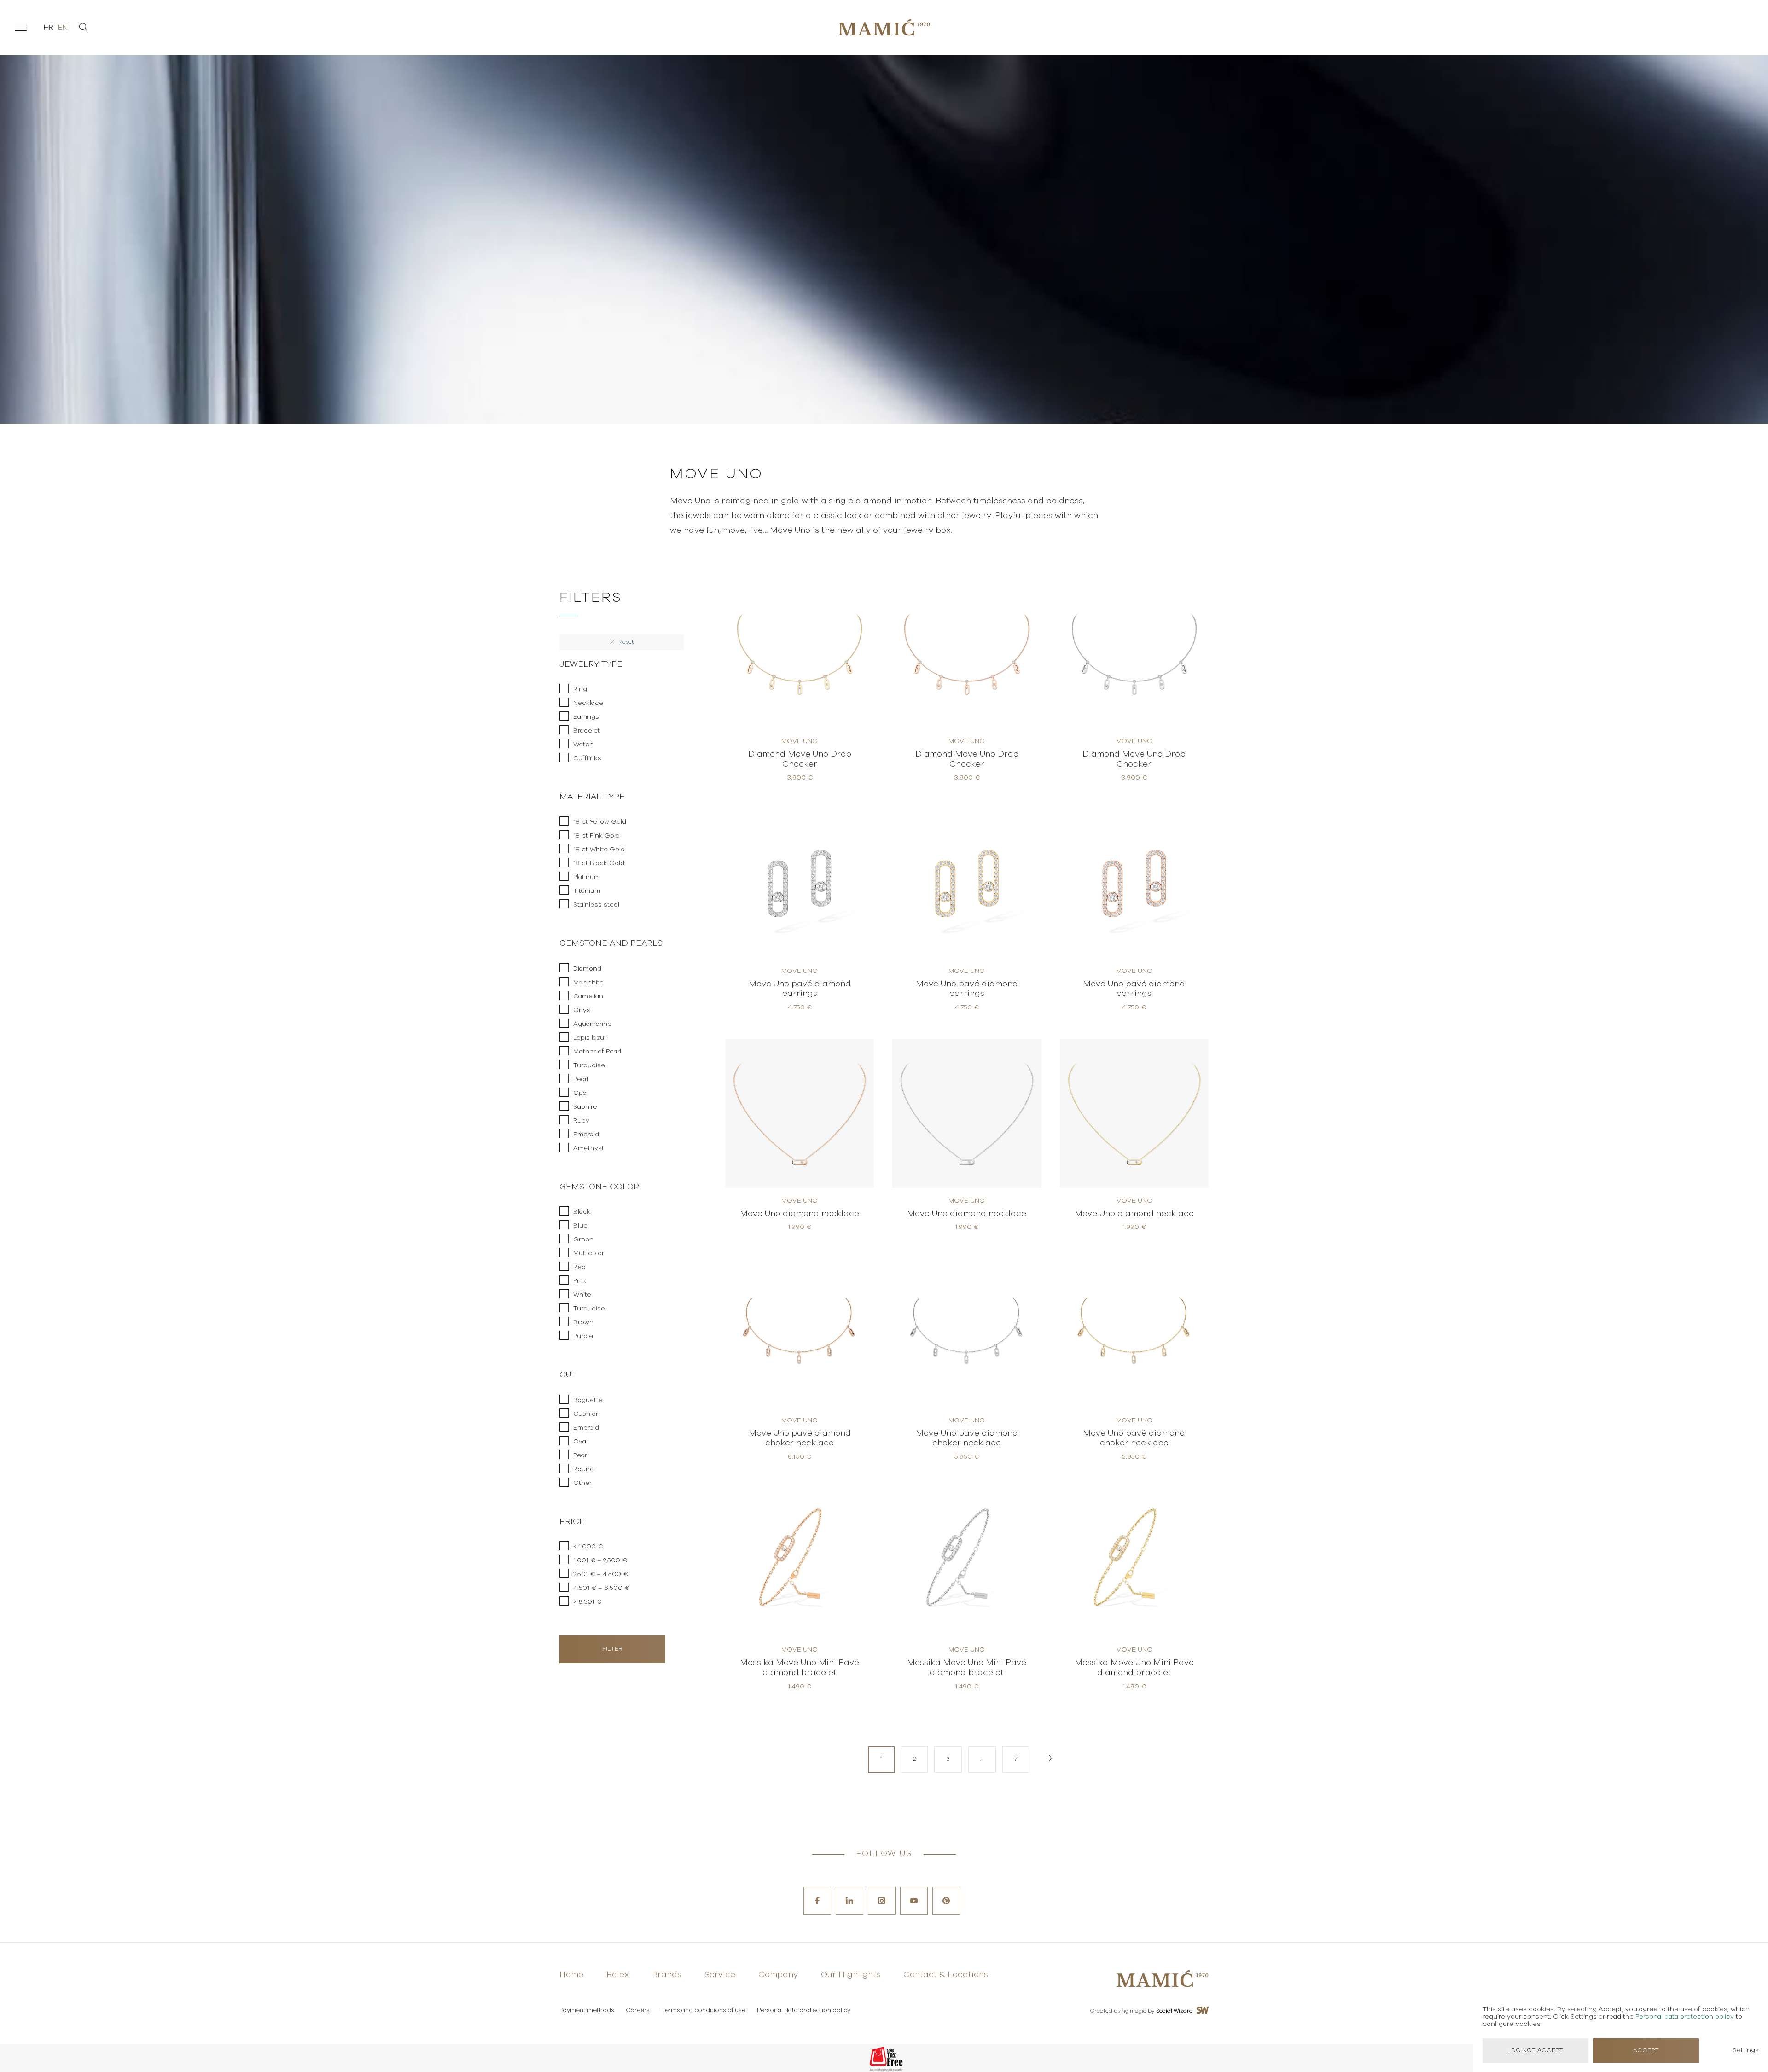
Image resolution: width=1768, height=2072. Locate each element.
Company (778, 1975)
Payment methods (587, 2011)
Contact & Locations (946, 1975)
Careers (638, 2011)
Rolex (618, 1975)
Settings (1746, 2050)
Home (571, 1975)
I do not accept (1536, 2051)
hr (49, 28)
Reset (625, 642)
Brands (667, 1975)
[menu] (21, 28)
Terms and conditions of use (703, 2011)
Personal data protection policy (804, 2011)
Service (720, 1975)
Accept (1646, 2051)
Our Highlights (851, 1975)
